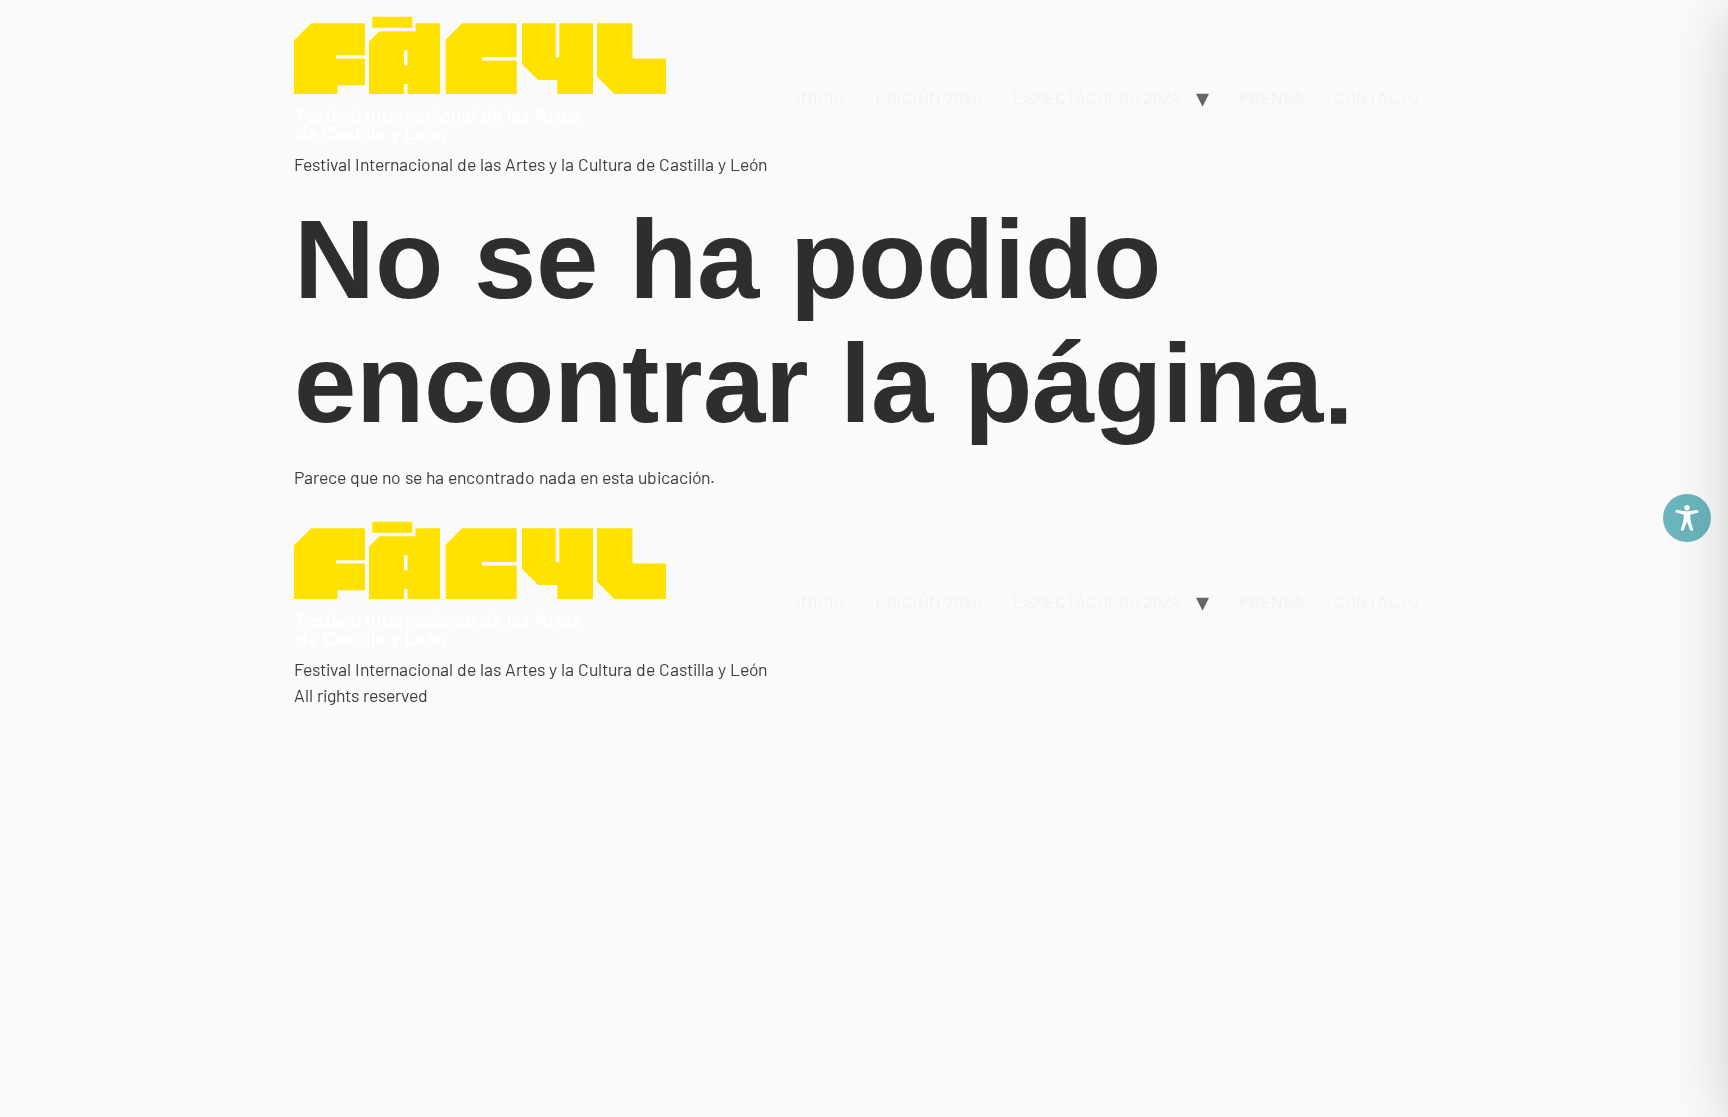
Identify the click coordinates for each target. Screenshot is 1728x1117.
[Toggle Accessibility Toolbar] (1687, 518)
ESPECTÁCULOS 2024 (1097, 97)
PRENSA (1271, 97)
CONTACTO (1376, 97)
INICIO (820, 97)
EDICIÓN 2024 (929, 97)
